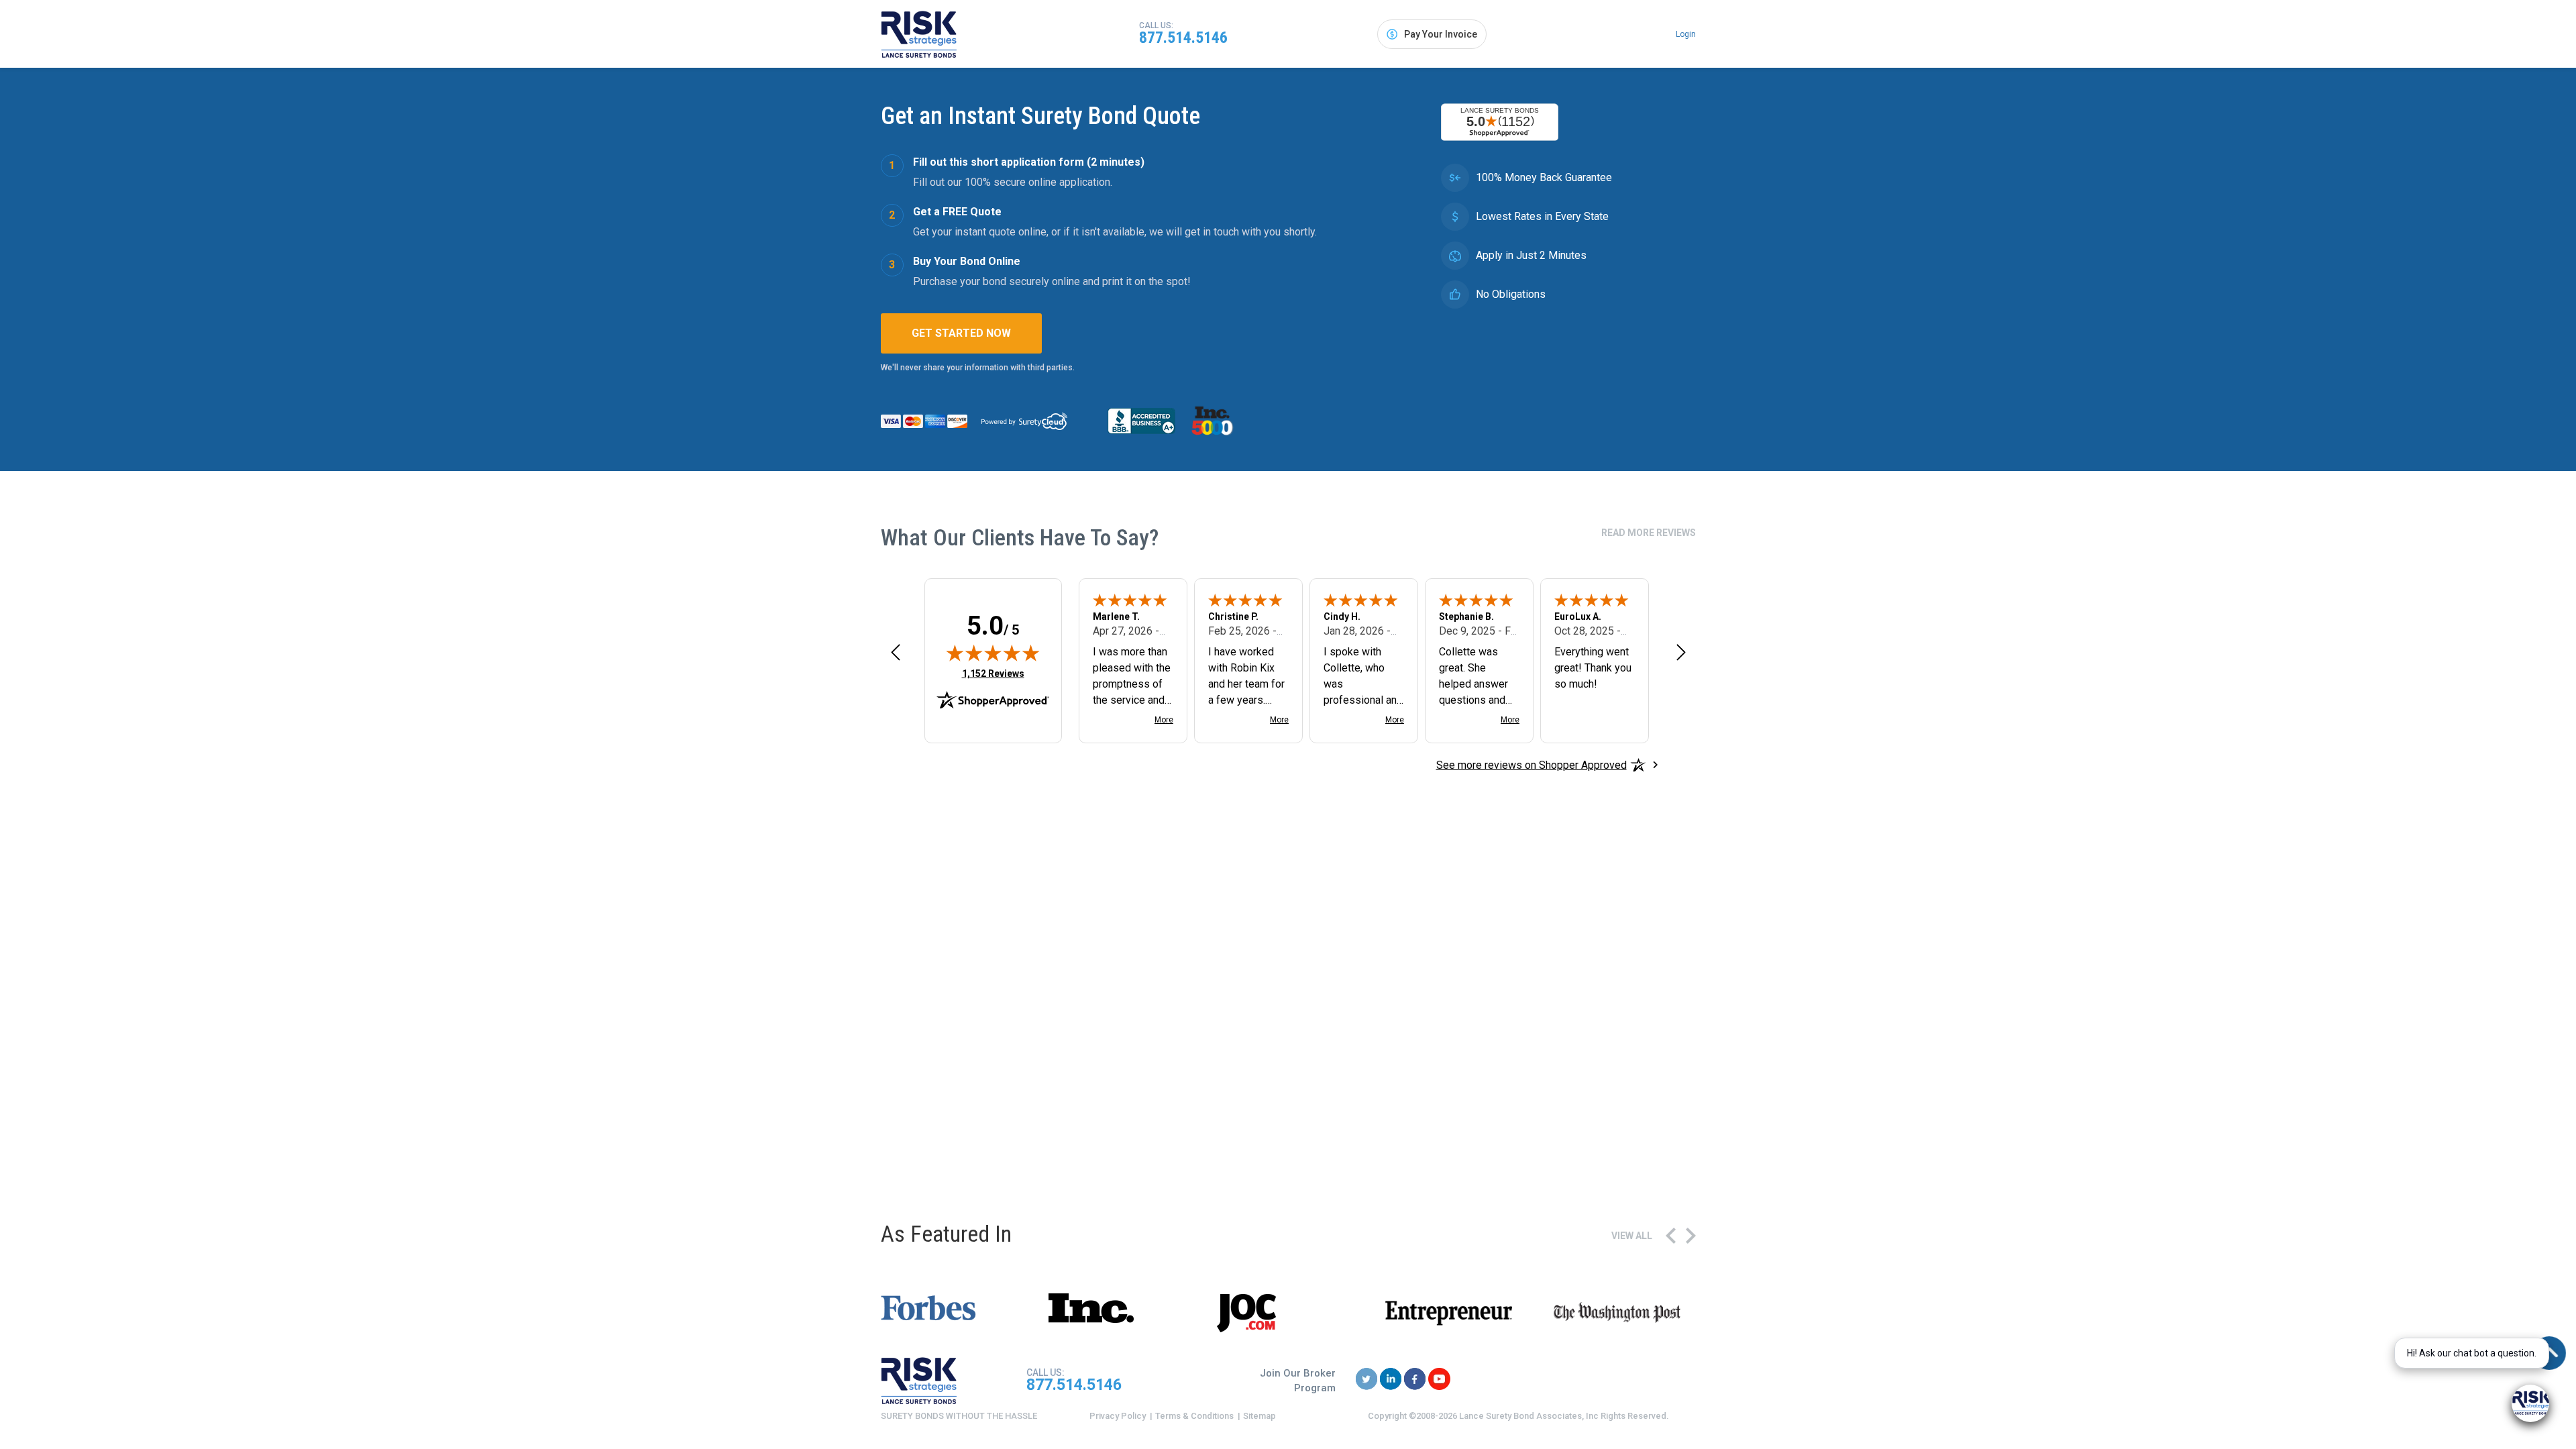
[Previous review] (896, 652)
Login (1686, 34)
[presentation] (1671, 1236)
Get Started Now (961, 333)
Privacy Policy (1118, 1416)
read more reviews (1649, 533)
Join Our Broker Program (1298, 1381)
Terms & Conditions (1194, 1416)
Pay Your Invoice (1441, 34)
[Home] (919, 34)
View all (1632, 1236)
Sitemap (1259, 1416)
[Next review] (1681, 652)
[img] (993, 653)
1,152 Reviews (993, 673)
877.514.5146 (1183, 38)
